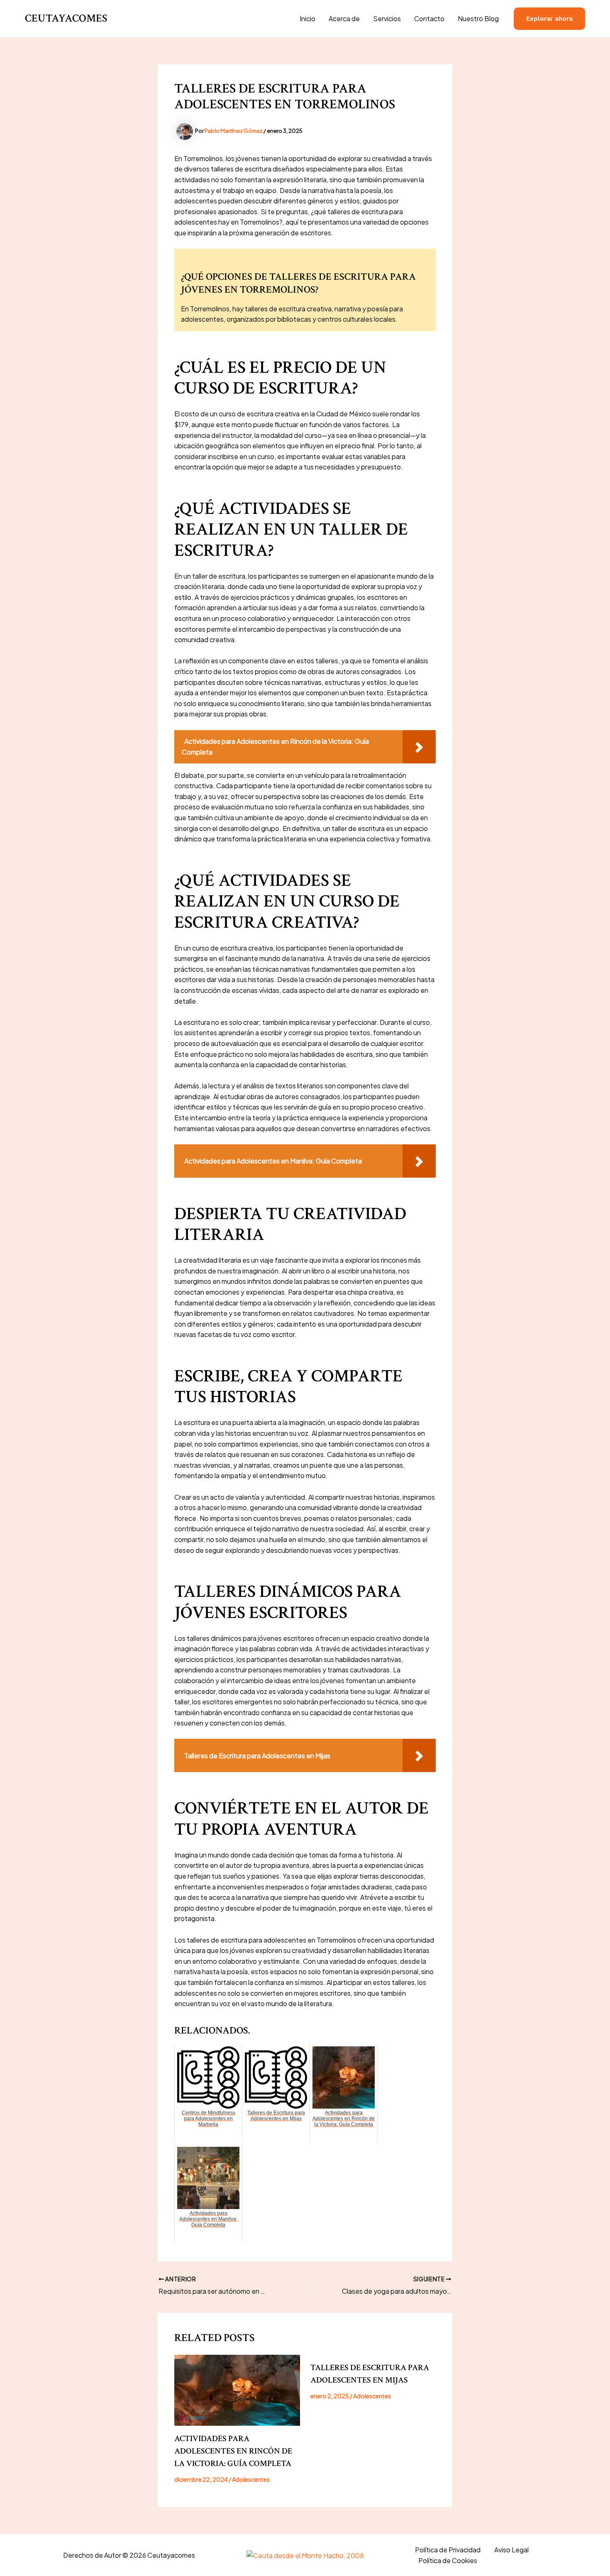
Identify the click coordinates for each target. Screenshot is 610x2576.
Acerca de (344, 18)
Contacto (429, 18)
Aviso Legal (511, 2550)
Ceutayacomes (66, 18)
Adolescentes (251, 2479)
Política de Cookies (448, 2560)
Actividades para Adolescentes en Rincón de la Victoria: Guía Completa (233, 2451)
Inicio (307, 18)
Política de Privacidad (448, 2550)
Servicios (387, 18)
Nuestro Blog (478, 18)
